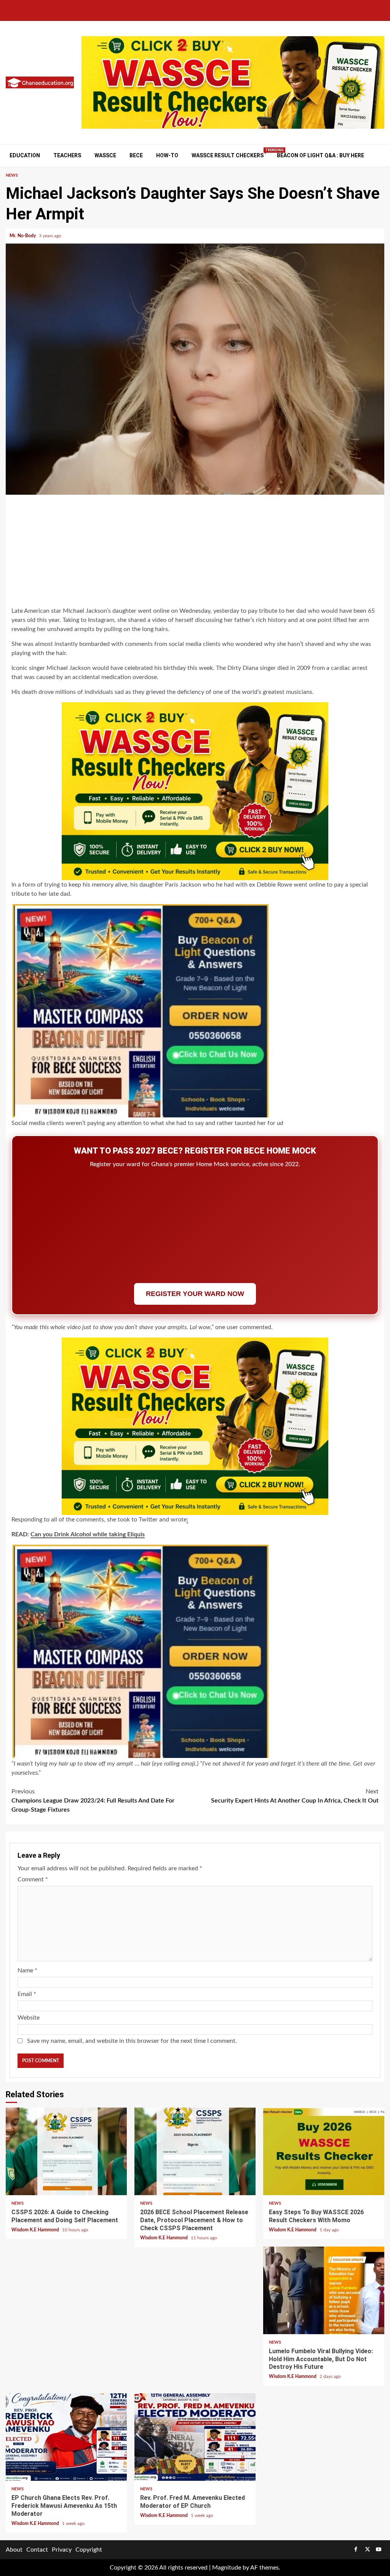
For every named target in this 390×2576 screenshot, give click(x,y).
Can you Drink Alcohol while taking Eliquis (88, 1534)
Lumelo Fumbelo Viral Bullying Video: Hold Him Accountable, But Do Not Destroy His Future (324, 2290)
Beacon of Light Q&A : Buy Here (320, 155)
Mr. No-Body (23, 236)
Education (25, 155)
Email (27, 1994)
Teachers (67, 155)
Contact (37, 2550)
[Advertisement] (195, 552)
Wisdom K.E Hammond (36, 2230)
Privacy (62, 2550)
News (12, 175)
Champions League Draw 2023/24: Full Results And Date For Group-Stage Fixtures (93, 1801)
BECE (136, 155)
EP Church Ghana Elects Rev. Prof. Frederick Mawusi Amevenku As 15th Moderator (66, 2437)
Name (27, 1970)
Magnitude (227, 2568)
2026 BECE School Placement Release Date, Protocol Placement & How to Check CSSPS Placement (195, 2151)
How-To (167, 155)
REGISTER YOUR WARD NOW (195, 1294)
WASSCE (105, 155)
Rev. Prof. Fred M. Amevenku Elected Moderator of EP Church (195, 2437)
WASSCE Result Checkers (228, 155)
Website (29, 2018)
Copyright (89, 2550)
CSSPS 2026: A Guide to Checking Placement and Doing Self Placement (66, 2151)
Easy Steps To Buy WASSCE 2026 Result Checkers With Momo (324, 2151)
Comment (33, 1879)
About (14, 2550)
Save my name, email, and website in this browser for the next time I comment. (132, 2041)
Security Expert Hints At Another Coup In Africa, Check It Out (295, 1796)
